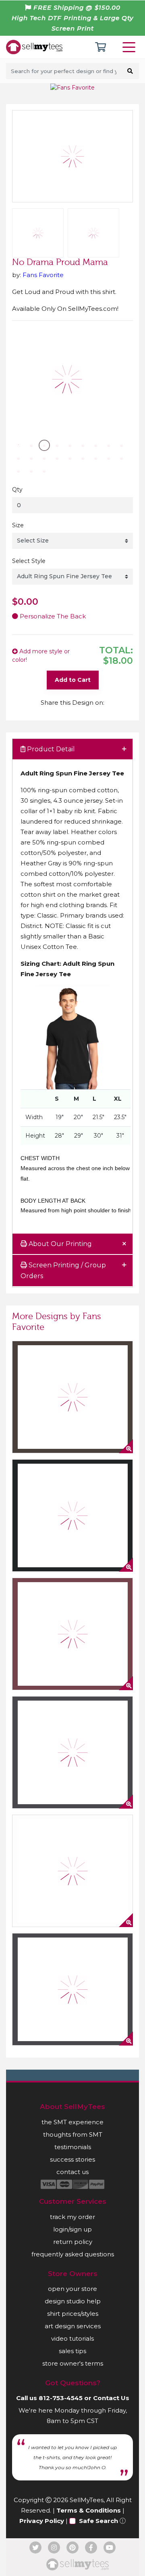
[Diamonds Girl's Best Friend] (72, 1752)
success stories (72, 2159)
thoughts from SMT (73, 2134)
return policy (73, 2242)
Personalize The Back (52, 616)
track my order (72, 2217)
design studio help (73, 2301)
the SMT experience (72, 2122)
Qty (17, 490)
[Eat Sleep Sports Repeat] (72, 1515)
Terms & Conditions (89, 2510)
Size (18, 525)
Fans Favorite (43, 275)
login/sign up (72, 2229)
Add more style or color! (41, 656)
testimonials (73, 2147)
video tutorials (72, 2338)
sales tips (72, 2351)
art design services (73, 2326)
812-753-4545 (61, 2398)
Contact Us (111, 2398)
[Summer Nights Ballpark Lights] (72, 1397)
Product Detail (50, 749)
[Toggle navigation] (130, 47)
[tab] (72, 750)
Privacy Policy (42, 2521)
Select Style (29, 561)
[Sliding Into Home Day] (72, 1871)
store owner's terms (73, 2363)
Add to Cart (73, 680)
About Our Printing (59, 1244)
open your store (72, 2289)
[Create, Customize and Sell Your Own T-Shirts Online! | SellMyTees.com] (34, 47)
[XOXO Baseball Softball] (72, 1989)
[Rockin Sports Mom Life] (72, 1634)
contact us (72, 2172)
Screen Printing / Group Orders (63, 1271)
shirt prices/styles (73, 2314)
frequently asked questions (73, 2254)
